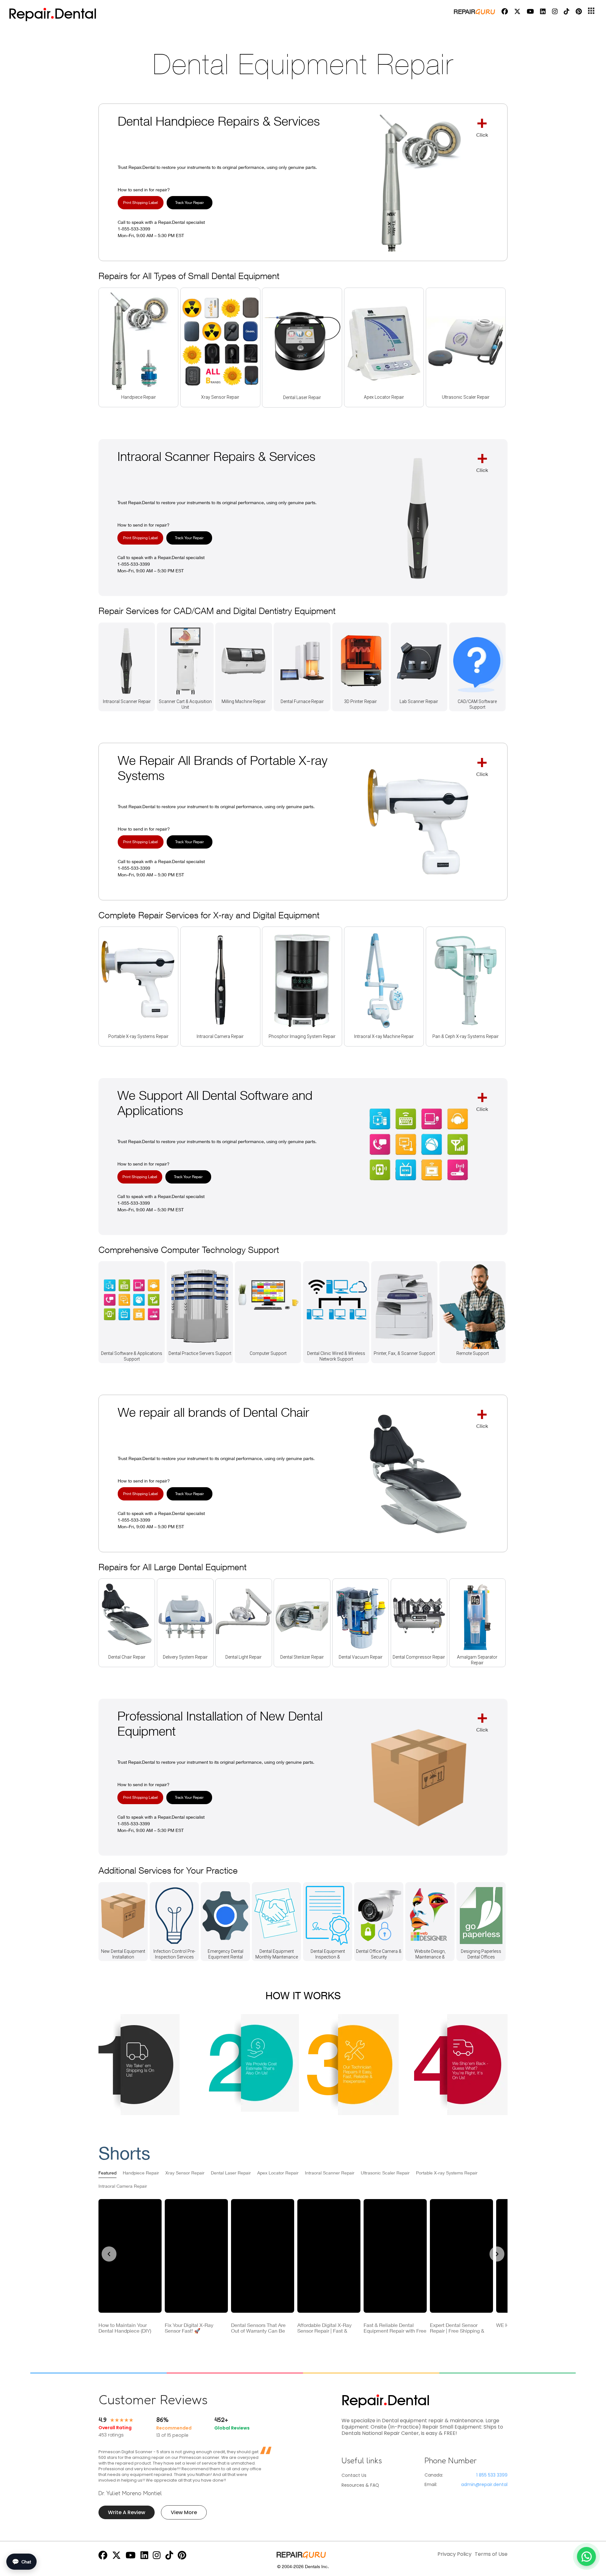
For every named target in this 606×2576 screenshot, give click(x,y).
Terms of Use (491, 2554)
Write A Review (127, 2512)
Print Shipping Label (140, 203)
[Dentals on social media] (505, 11)
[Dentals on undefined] (103, 2557)
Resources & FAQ (360, 2485)
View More (184, 2512)
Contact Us (354, 2475)
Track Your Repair (190, 203)
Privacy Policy (454, 2554)
